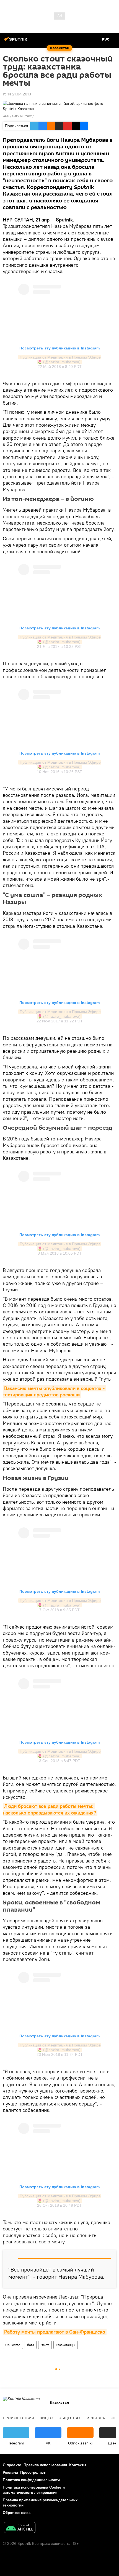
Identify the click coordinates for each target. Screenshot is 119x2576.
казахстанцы (66, 2345)
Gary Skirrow (22, 116)
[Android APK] (20, 2528)
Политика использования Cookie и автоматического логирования (34, 2490)
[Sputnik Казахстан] (17, 41)
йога (31, 2345)
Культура (95, 2418)
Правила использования (45, 2465)
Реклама (10, 2472)
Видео (46, 2418)
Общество (13, 2345)
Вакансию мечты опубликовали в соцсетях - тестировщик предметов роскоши (54, 1391)
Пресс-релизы (33, 2472)
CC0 (6, 116)
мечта (45, 2345)
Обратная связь (17, 2513)
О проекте (12, 2465)
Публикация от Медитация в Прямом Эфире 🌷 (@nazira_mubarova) (61, 360)
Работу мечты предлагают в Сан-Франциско (55, 2332)
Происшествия (18, 2418)
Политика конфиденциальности (31, 2480)
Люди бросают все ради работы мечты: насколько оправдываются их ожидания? (49, 1809)
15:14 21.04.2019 (17, 94)
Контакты (78, 2465)
